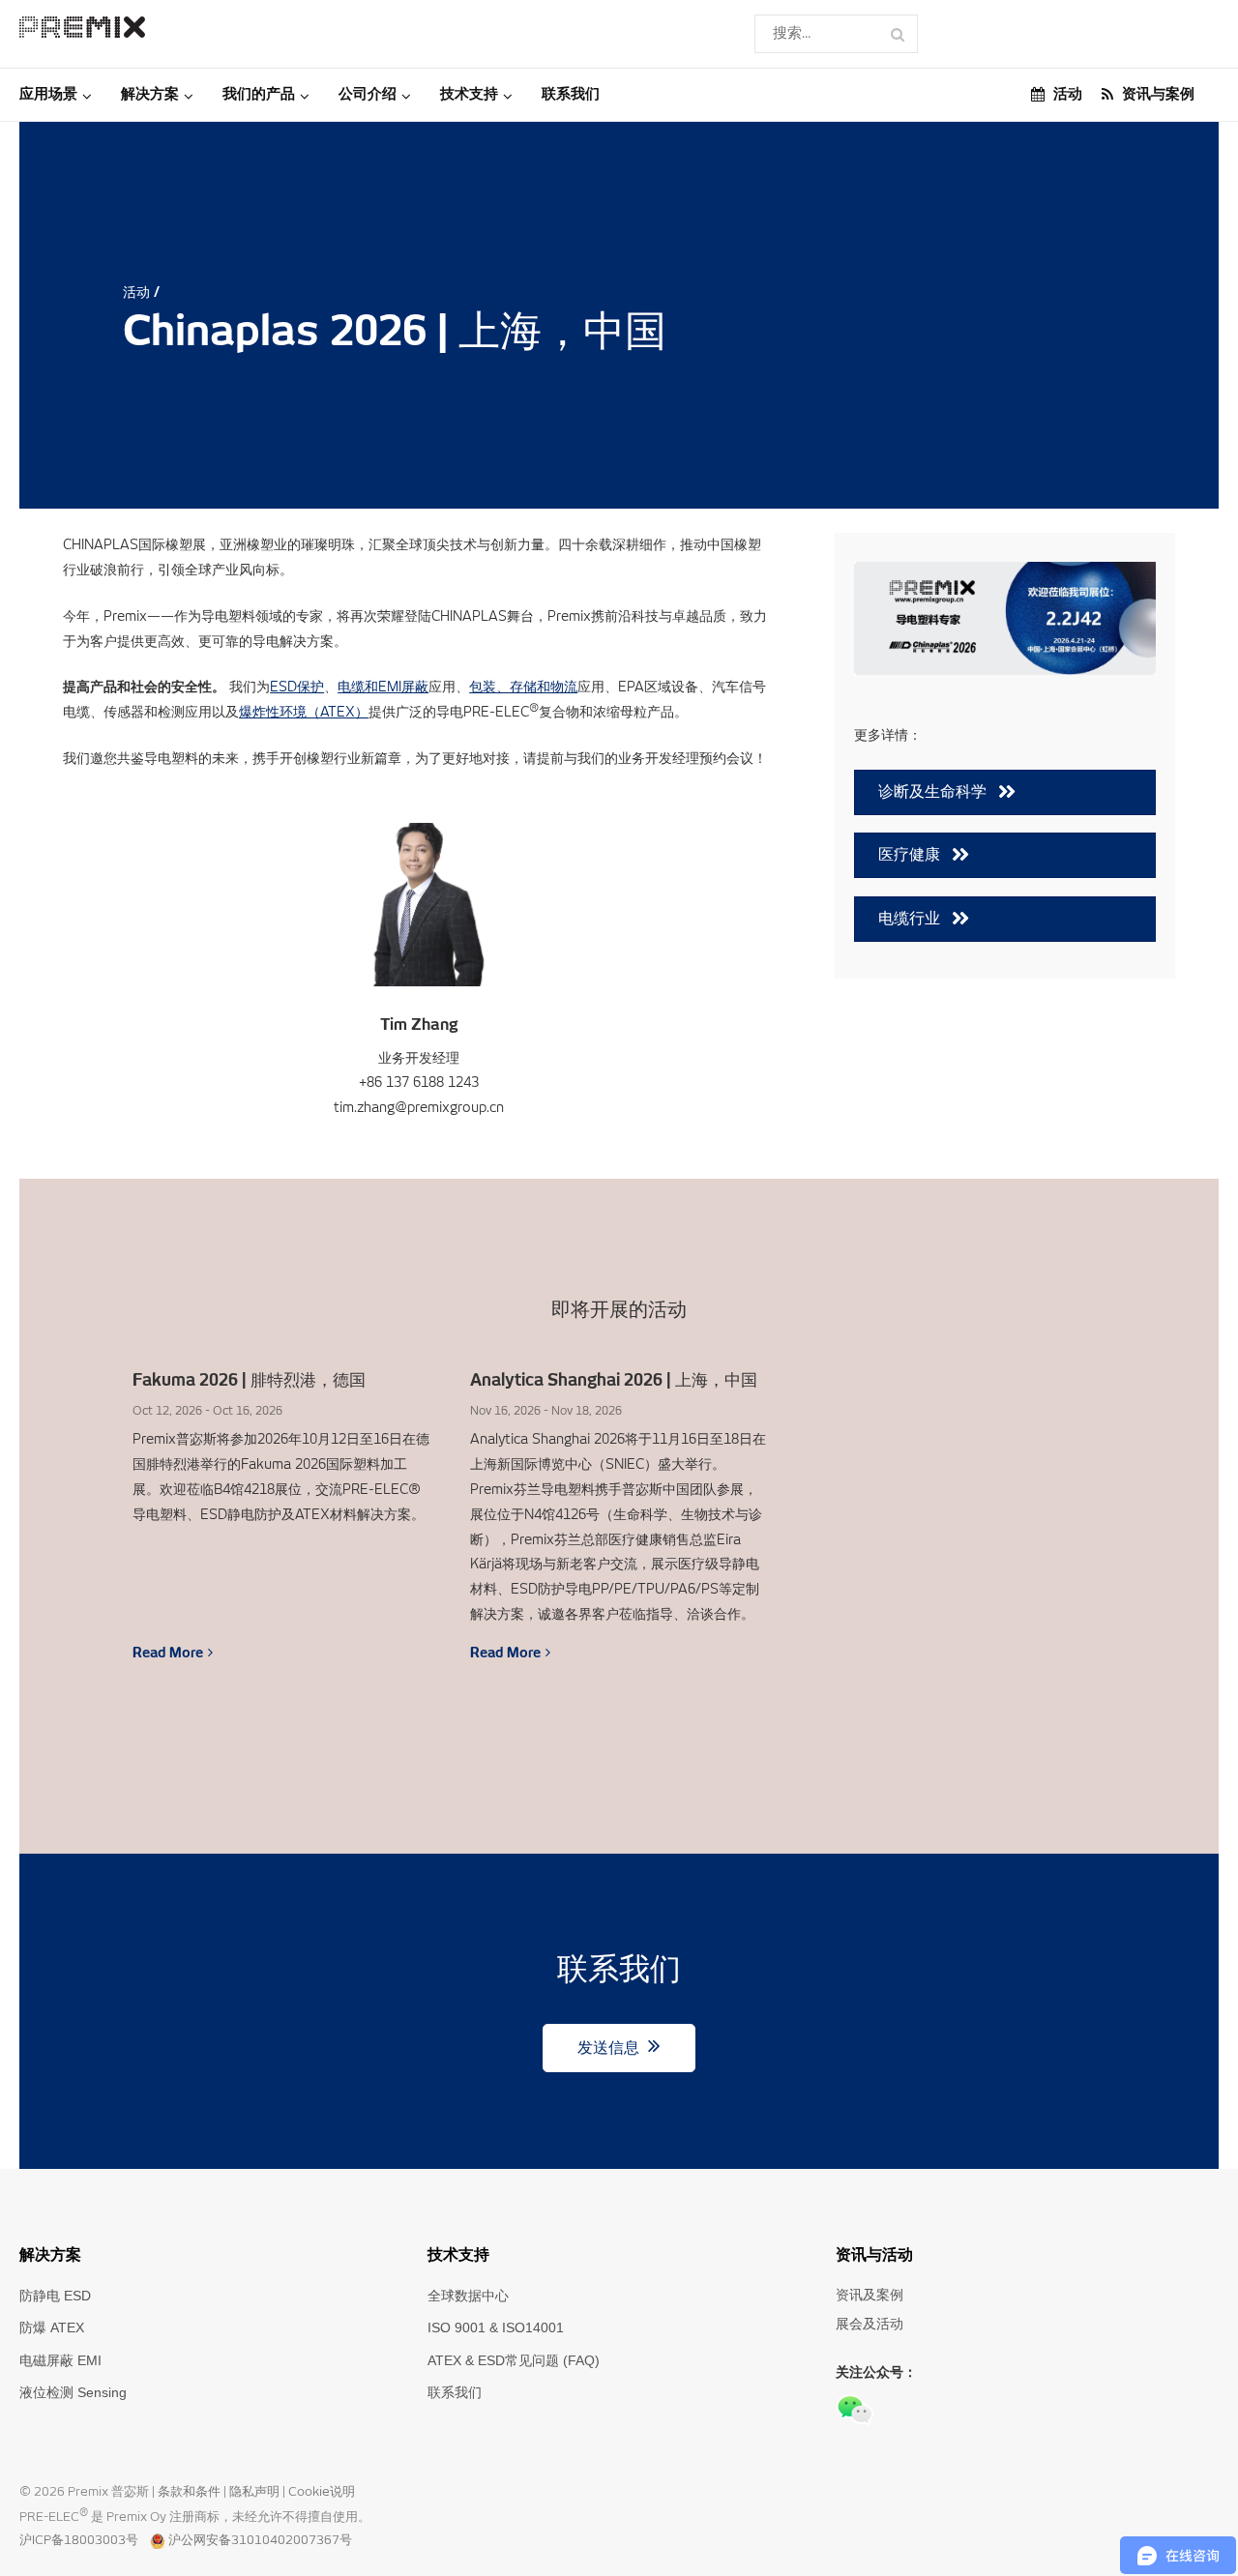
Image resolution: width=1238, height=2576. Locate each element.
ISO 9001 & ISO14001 (496, 2327)
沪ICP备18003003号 (79, 2541)
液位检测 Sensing (73, 2392)
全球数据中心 (468, 2296)
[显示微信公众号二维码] (855, 2410)
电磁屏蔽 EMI (60, 2360)
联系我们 (455, 2392)
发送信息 (610, 2048)
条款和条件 (191, 2492)
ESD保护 (297, 687)
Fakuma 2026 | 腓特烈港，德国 (249, 1381)
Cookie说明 (322, 2492)
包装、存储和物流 (523, 687)
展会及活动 (870, 2324)
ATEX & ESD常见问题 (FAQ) (514, 2360)
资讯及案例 (870, 2295)
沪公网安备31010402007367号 (260, 2541)
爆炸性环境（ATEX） (304, 712)
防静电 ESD (55, 2296)
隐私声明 (256, 2492)
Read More (168, 1653)
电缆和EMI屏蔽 (383, 687)
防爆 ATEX (52, 2327)
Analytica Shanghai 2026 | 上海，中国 (614, 1381)
